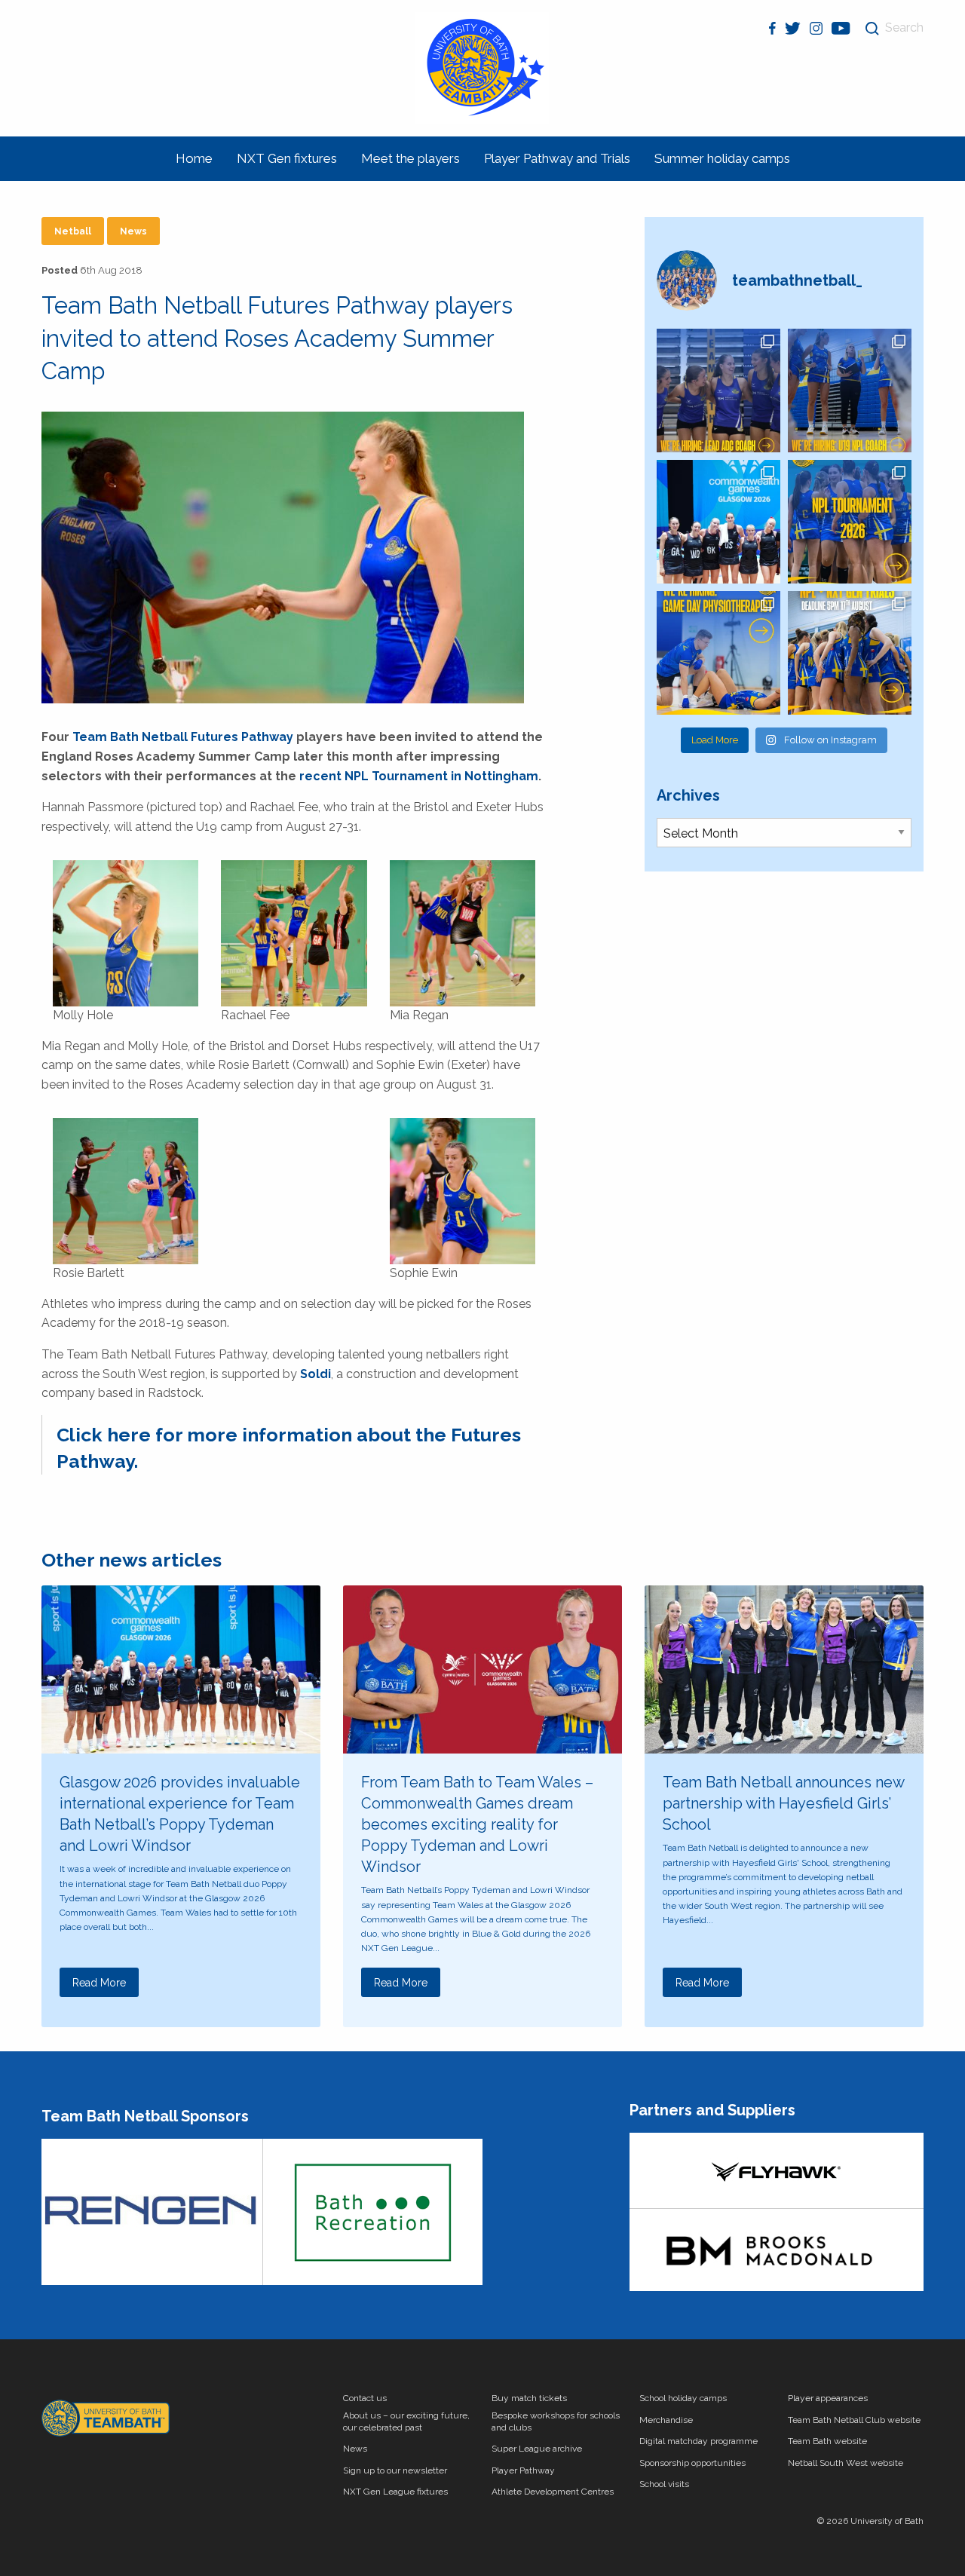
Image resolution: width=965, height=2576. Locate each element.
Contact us (365, 2398)
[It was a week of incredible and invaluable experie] (718, 522)
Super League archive (537, 2449)
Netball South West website (846, 2463)
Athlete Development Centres (553, 2492)
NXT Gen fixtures (287, 158)
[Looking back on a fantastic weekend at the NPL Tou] (850, 522)
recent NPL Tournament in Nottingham (419, 776)
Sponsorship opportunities (692, 2463)
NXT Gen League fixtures (395, 2492)
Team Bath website (827, 2441)
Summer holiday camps (722, 158)
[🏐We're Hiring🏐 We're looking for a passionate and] (718, 653)
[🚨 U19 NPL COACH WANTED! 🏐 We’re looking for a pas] (850, 391)
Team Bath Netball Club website (854, 2420)
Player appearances (828, 2398)
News (133, 231)
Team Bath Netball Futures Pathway (183, 737)
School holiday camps (683, 2398)
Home (194, 158)
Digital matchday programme (698, 2441)
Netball (73, 231)
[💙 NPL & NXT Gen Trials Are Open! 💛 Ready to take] (850, 653)
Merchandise (666, 2420)
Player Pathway (523, 2470)
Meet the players (411, 158)
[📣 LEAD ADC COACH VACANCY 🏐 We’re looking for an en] (718, 391)
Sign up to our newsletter (395, 2470)
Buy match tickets (529, 2398)
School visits (664, 2484)
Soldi (316, 1374)
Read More (99, 1983)
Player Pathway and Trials (557, 158)
